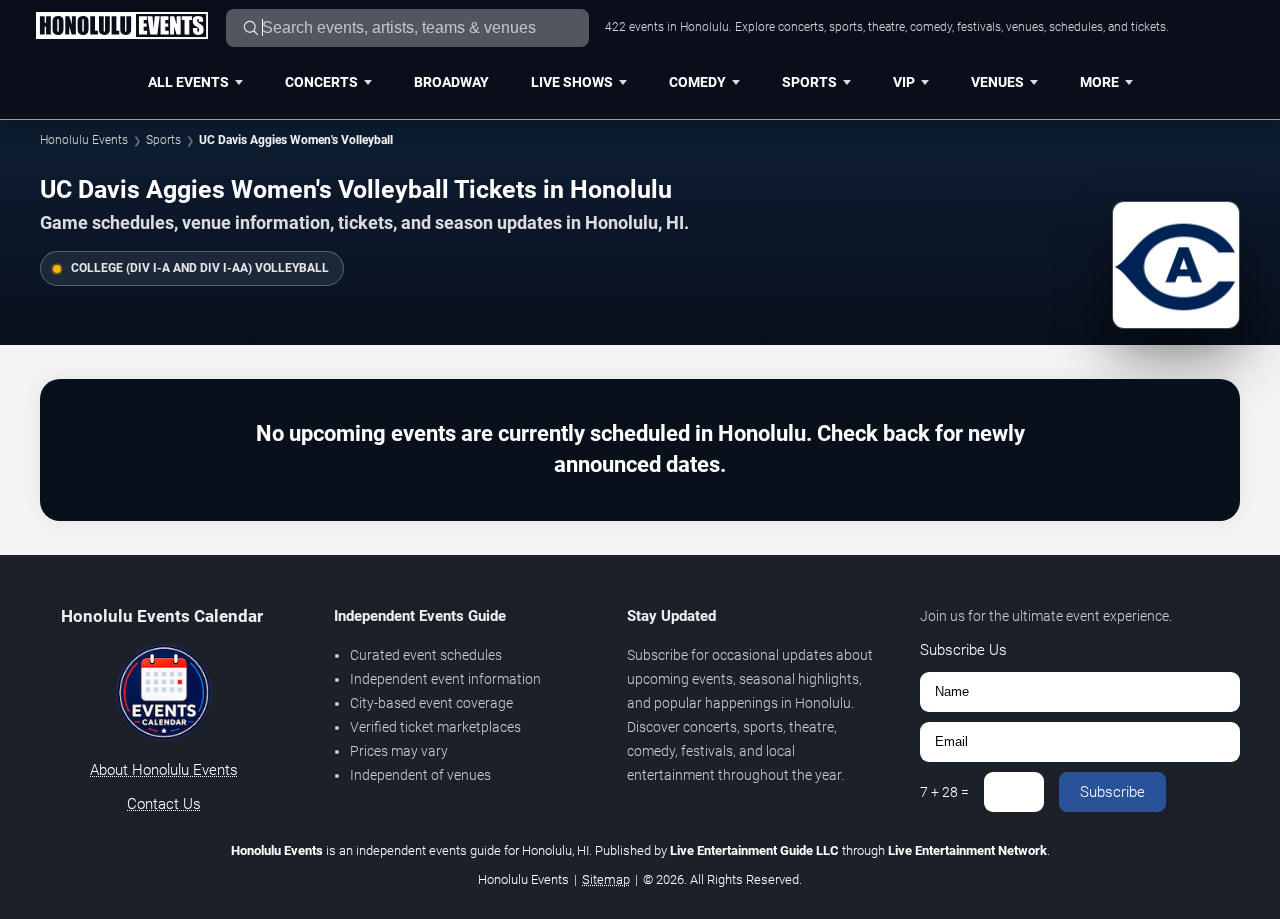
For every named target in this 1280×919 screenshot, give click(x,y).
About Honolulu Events (164, 770)
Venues (997, 82)
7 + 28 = (944, 792)
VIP (904, 82)
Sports (809, 82)
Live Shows (572, 82)
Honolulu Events (84, 140)
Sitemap (606, 879)
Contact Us (164, 804)
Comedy (697, 82)
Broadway (451, 82)
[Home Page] (121, 27)
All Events (188, 82)
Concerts (321, 82)
